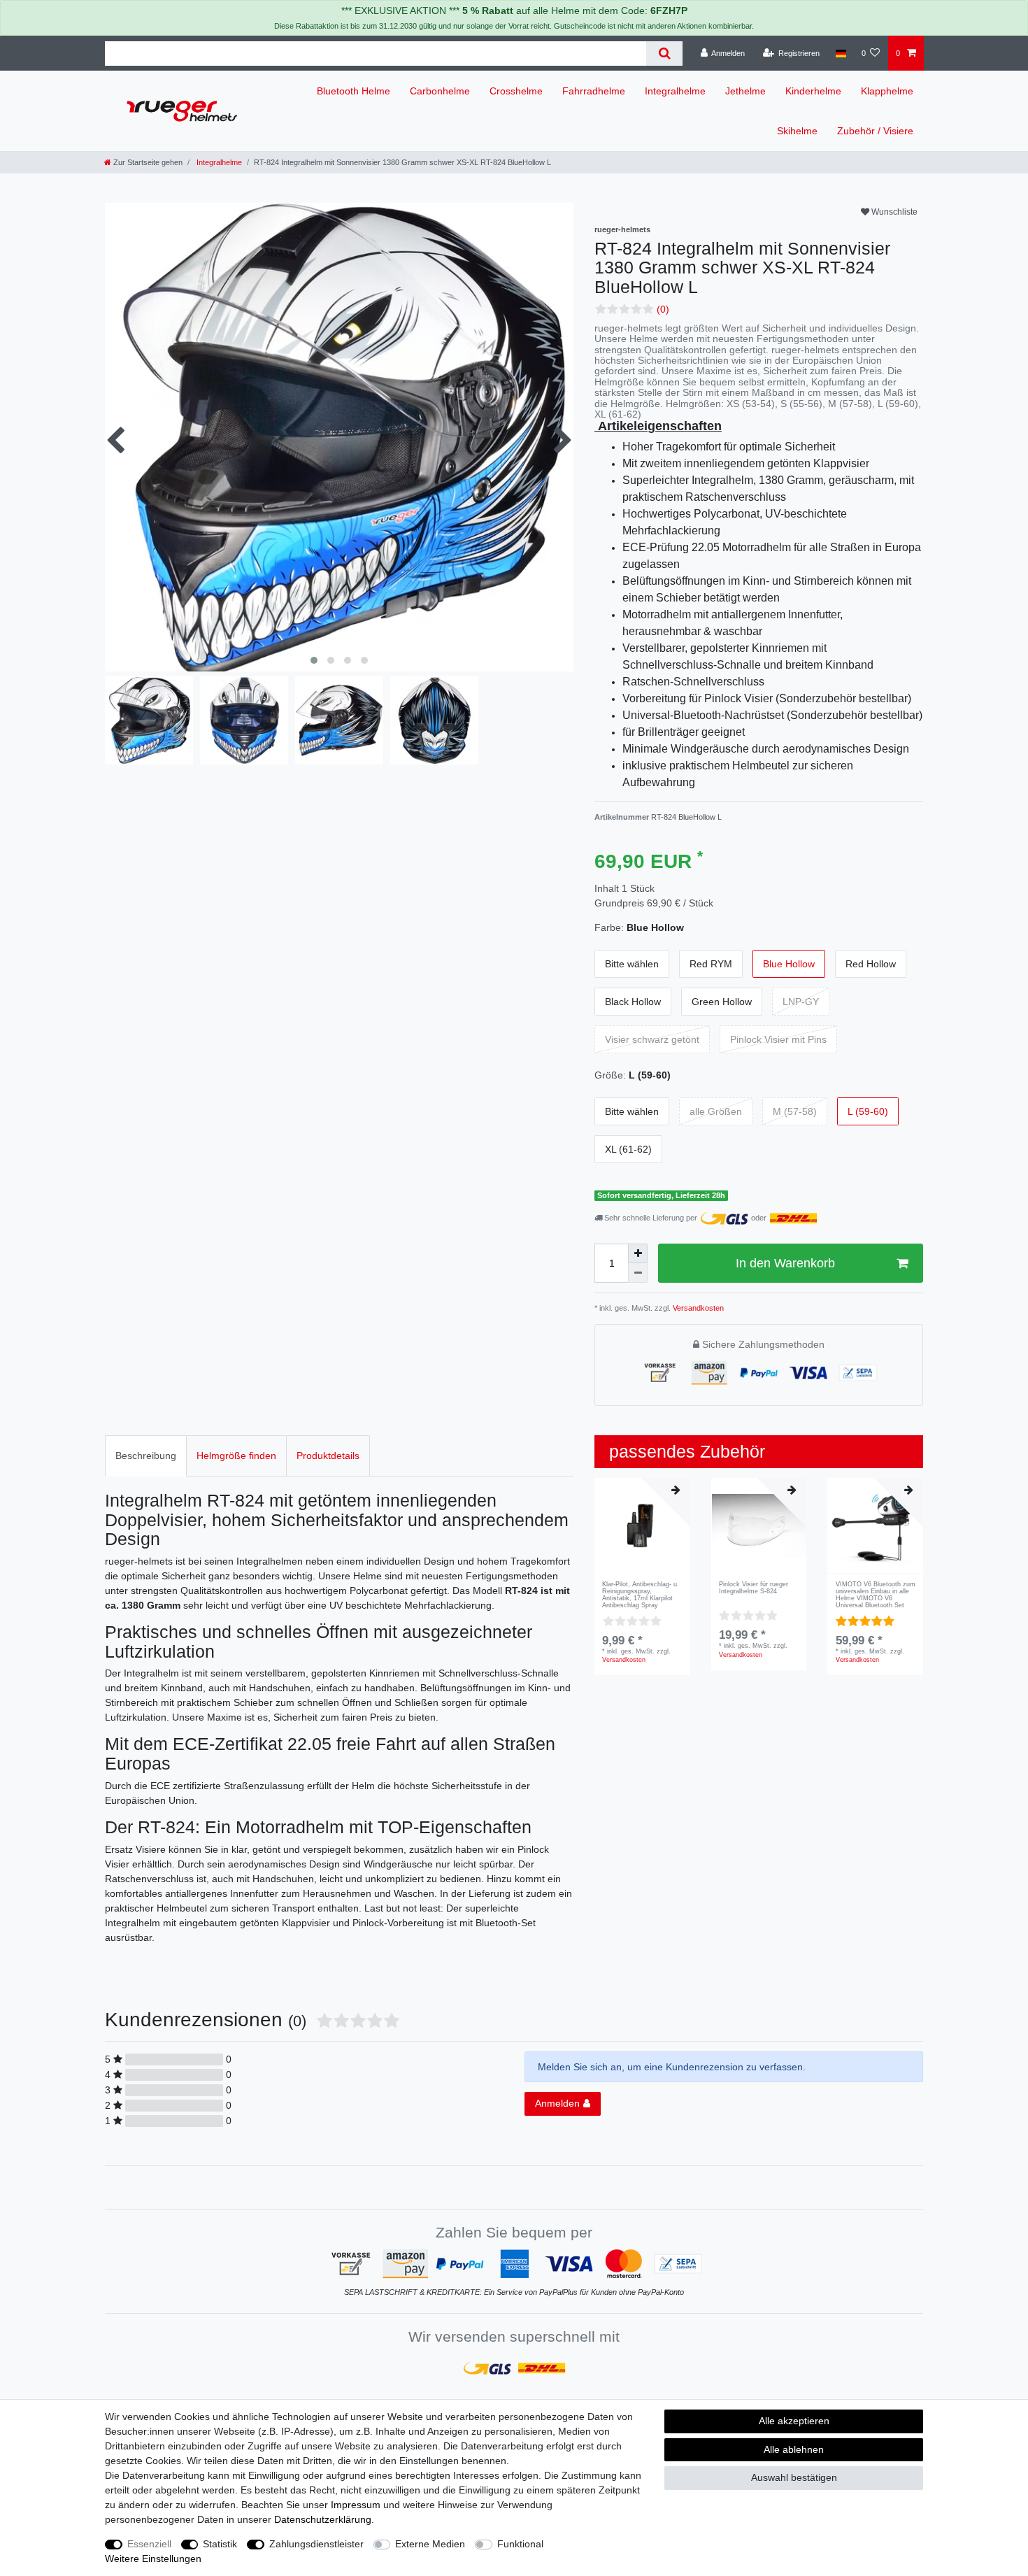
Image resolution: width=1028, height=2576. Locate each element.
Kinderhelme (813, 91)
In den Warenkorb (785, 1263)
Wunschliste (893, 212)
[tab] (146, 1456)
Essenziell (149, 2544)
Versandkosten (697, 1308)
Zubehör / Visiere (875, 131)
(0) (663, 309)
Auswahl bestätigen (794, 2477)
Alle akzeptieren (794, 2421)
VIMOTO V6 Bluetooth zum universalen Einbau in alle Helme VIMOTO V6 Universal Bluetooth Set (876, 1595)
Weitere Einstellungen (153, 2559)
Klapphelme (887, 91)
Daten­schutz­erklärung (323, 2519)
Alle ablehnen (794, 2449)
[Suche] (664, 54)
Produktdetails (328, 1456)
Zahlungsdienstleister (316, 2544)
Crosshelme (516, 91)
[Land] (840, 53)
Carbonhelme (440, 91)
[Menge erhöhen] (638, 1253)
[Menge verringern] (638, 1273)
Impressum (356, 2505)
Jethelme (745, 91)
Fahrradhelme (594, 91)
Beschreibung (146, 1456)
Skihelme (797, 131)
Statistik (220, 2544)
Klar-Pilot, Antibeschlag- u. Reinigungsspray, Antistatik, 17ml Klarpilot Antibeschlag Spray (641, 1595)
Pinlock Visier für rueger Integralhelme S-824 (754, 1588)
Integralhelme (675, 91)
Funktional (520, 2544)
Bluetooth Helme (354, 91)
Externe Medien (430, 2544)
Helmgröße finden (236, 1456)
